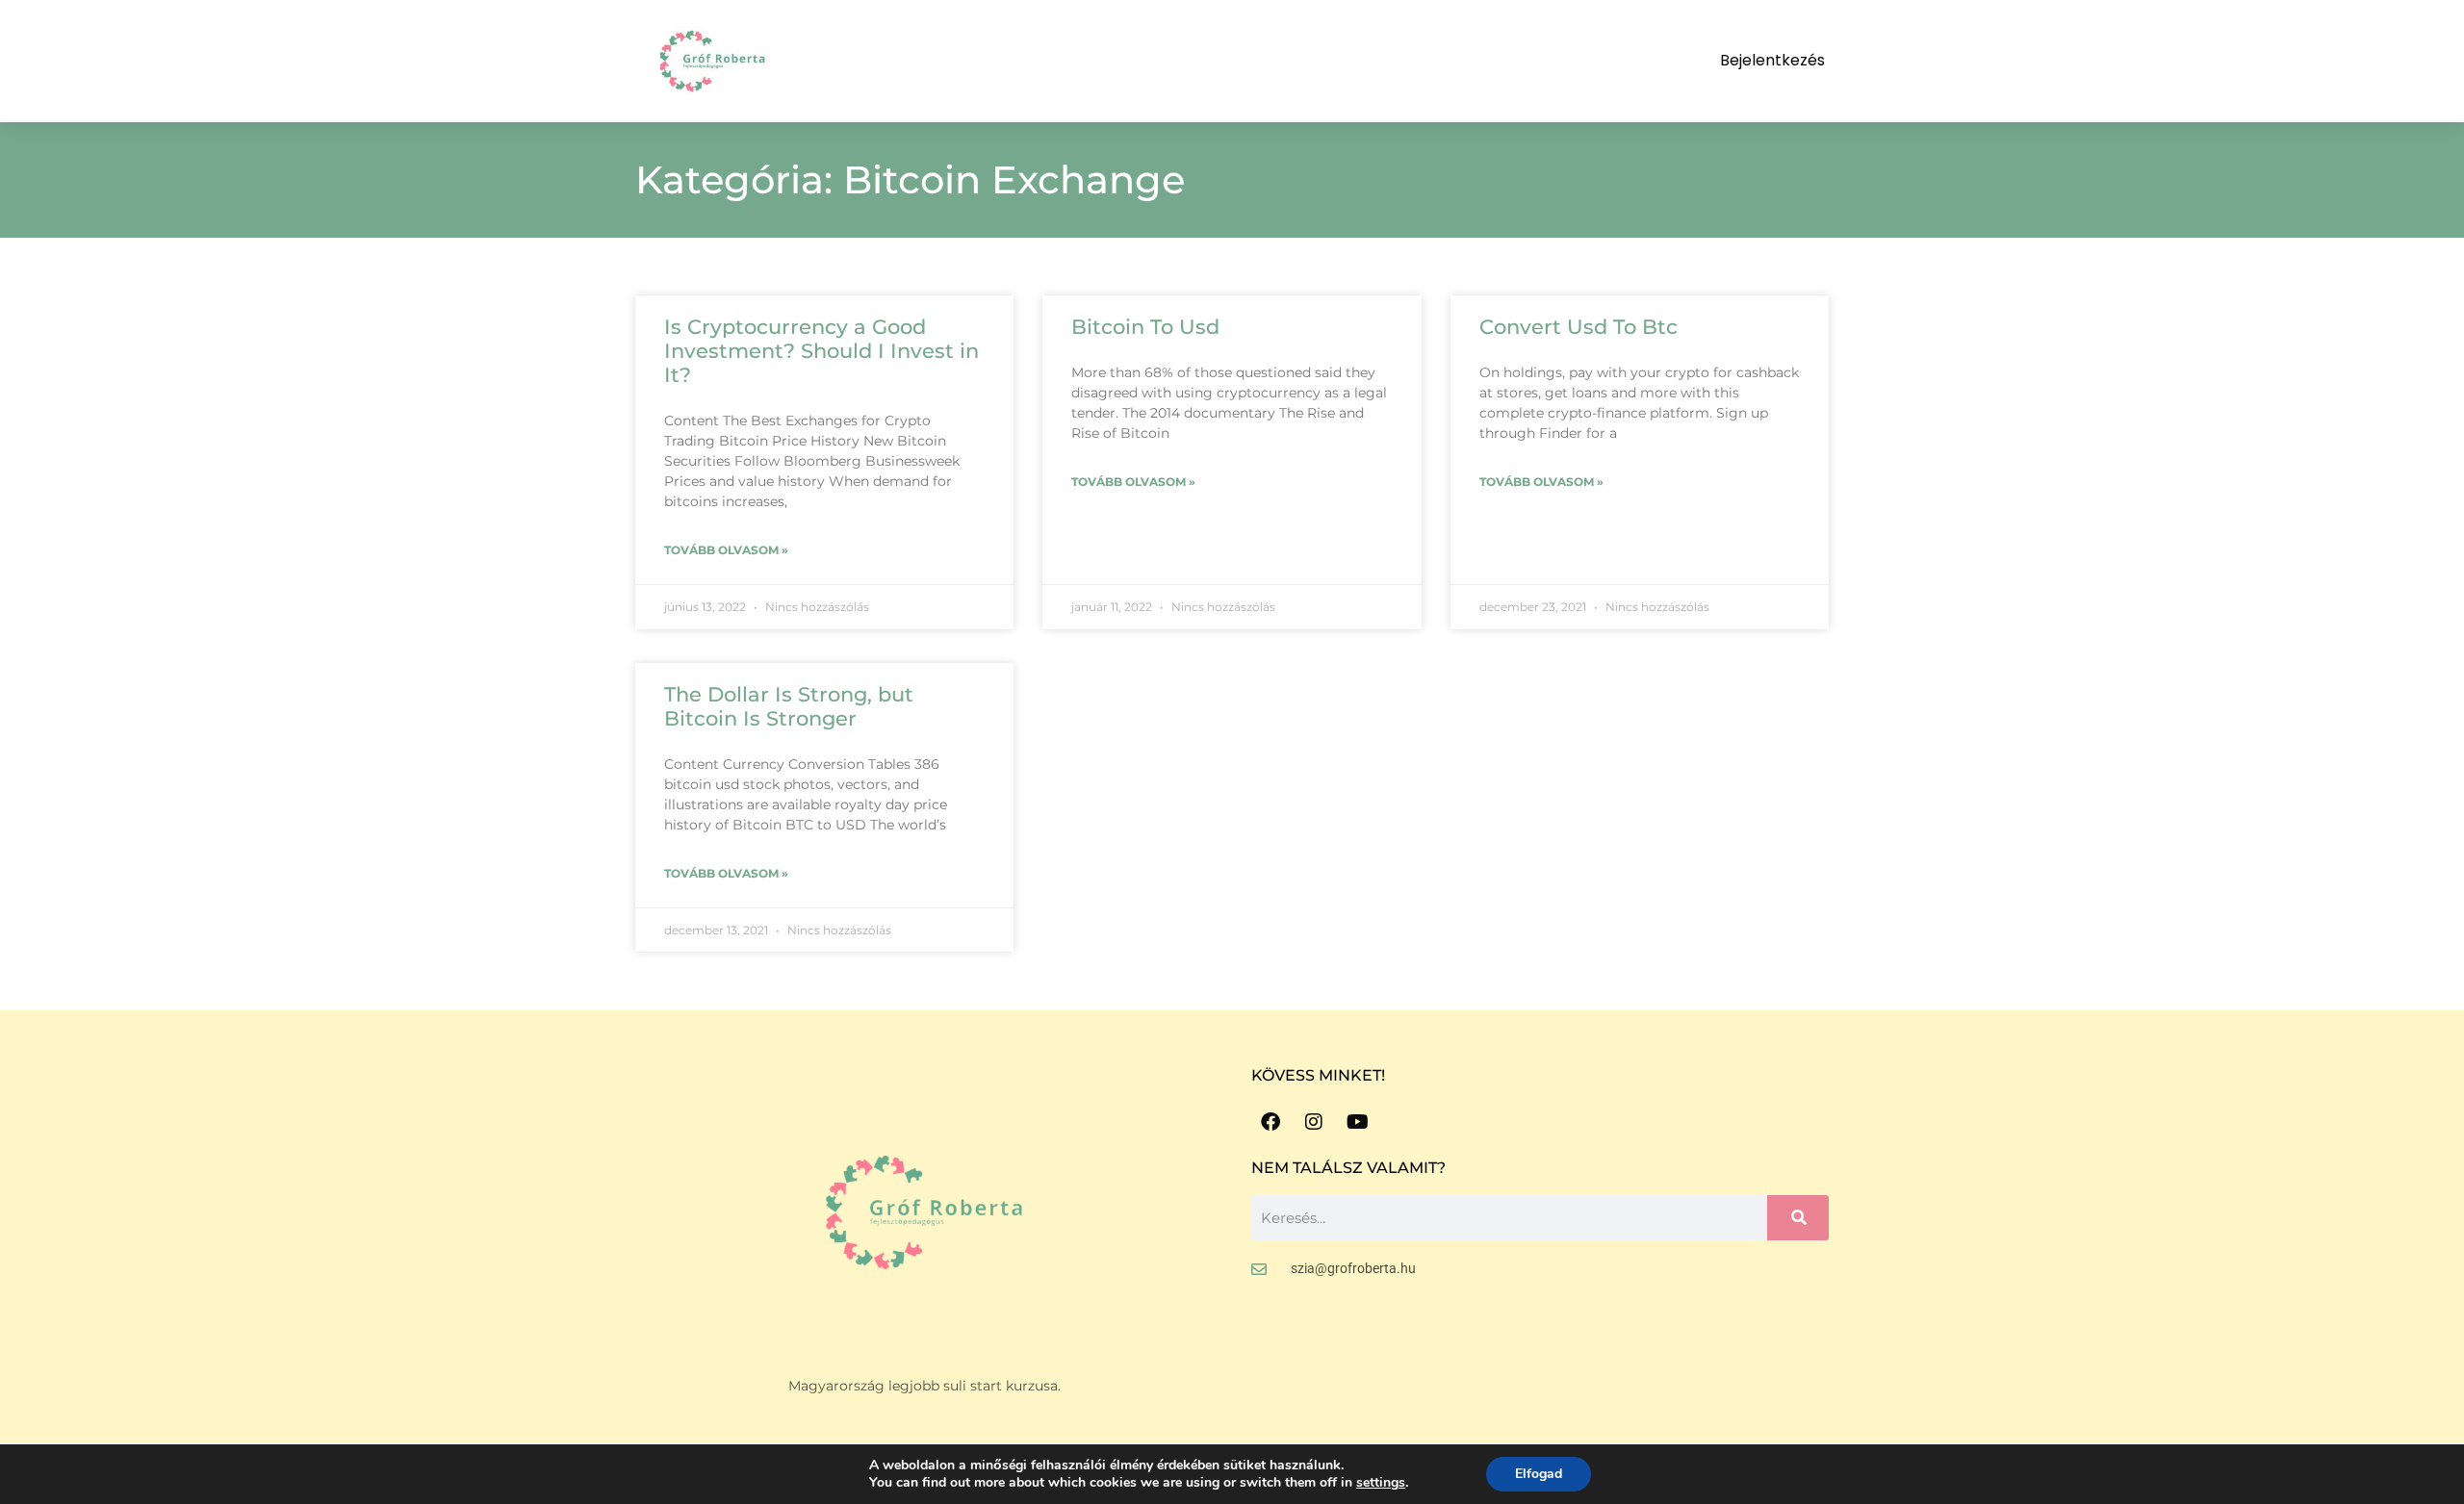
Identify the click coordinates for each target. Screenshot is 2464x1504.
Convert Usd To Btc (1578, 327)
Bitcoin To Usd (1145, 327)
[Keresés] (1798, 1218)
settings (1381, 1483)
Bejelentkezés (1772, 60)
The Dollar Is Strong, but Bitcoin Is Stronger (789, 706)
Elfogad (1539, 1474)
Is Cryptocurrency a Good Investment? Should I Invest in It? (821, 351)
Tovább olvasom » (726, 550)
